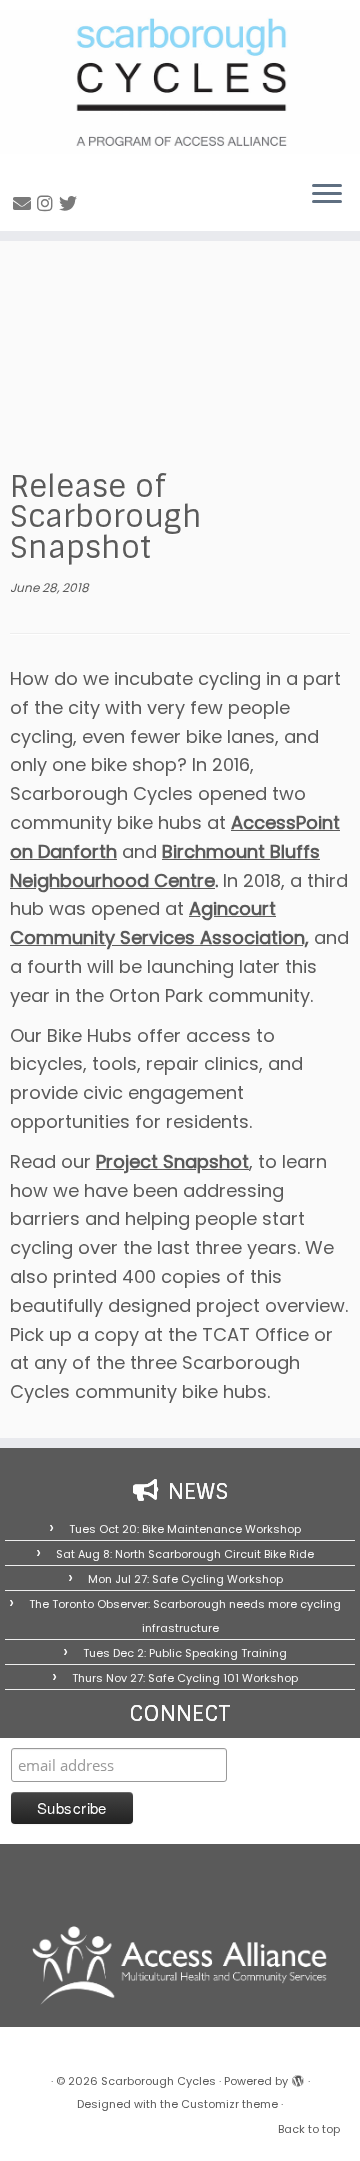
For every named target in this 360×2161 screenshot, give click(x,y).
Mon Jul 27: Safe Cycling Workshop (185, 1579)
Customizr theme (229, 2104)
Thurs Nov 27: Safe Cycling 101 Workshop (185, 1678)
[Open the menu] (327, 195)
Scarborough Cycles (158, 2081)
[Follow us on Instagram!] (48, 203)
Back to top (309, 2129)
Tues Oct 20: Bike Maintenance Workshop (185, 1529)
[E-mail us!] (25, 203)
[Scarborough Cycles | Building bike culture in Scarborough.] (180, 82)
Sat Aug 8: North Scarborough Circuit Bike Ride (185, 1554)
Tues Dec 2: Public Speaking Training (185, 1653)
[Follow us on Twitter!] (71, 203)
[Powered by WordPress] (298, 2077)
